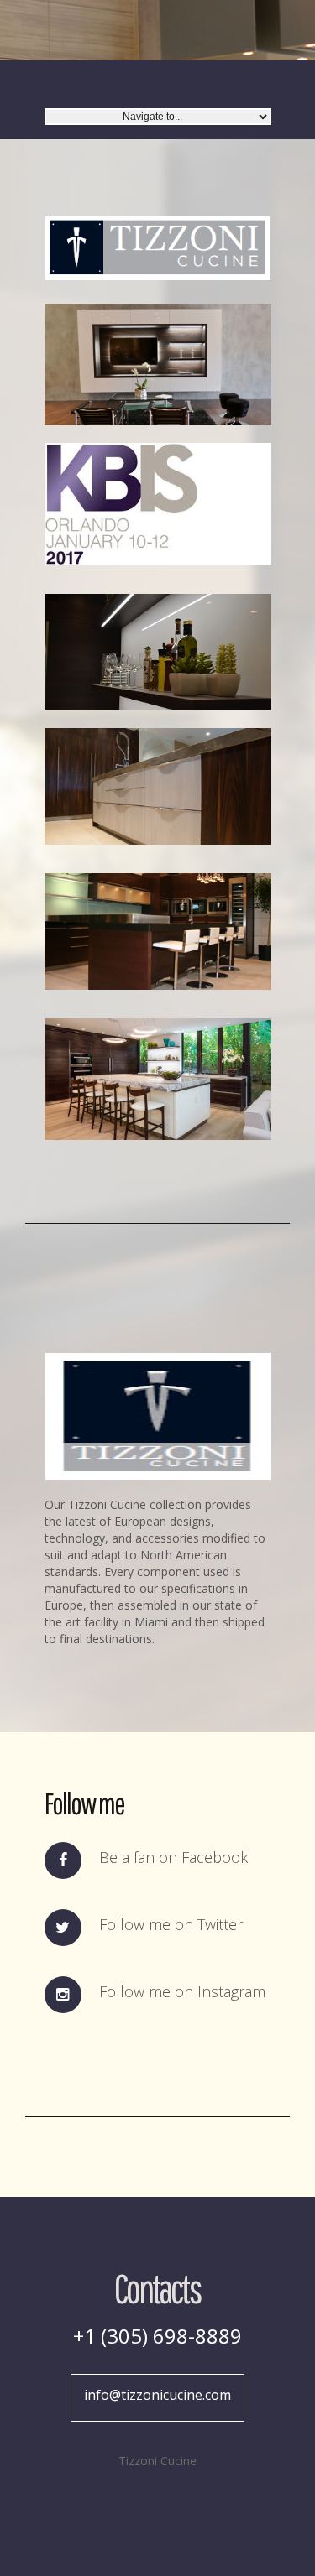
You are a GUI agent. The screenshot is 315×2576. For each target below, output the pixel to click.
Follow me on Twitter (171, 1924)
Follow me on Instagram (182, 1991)
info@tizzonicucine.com (157, 2395)
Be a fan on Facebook (173, 1857)
